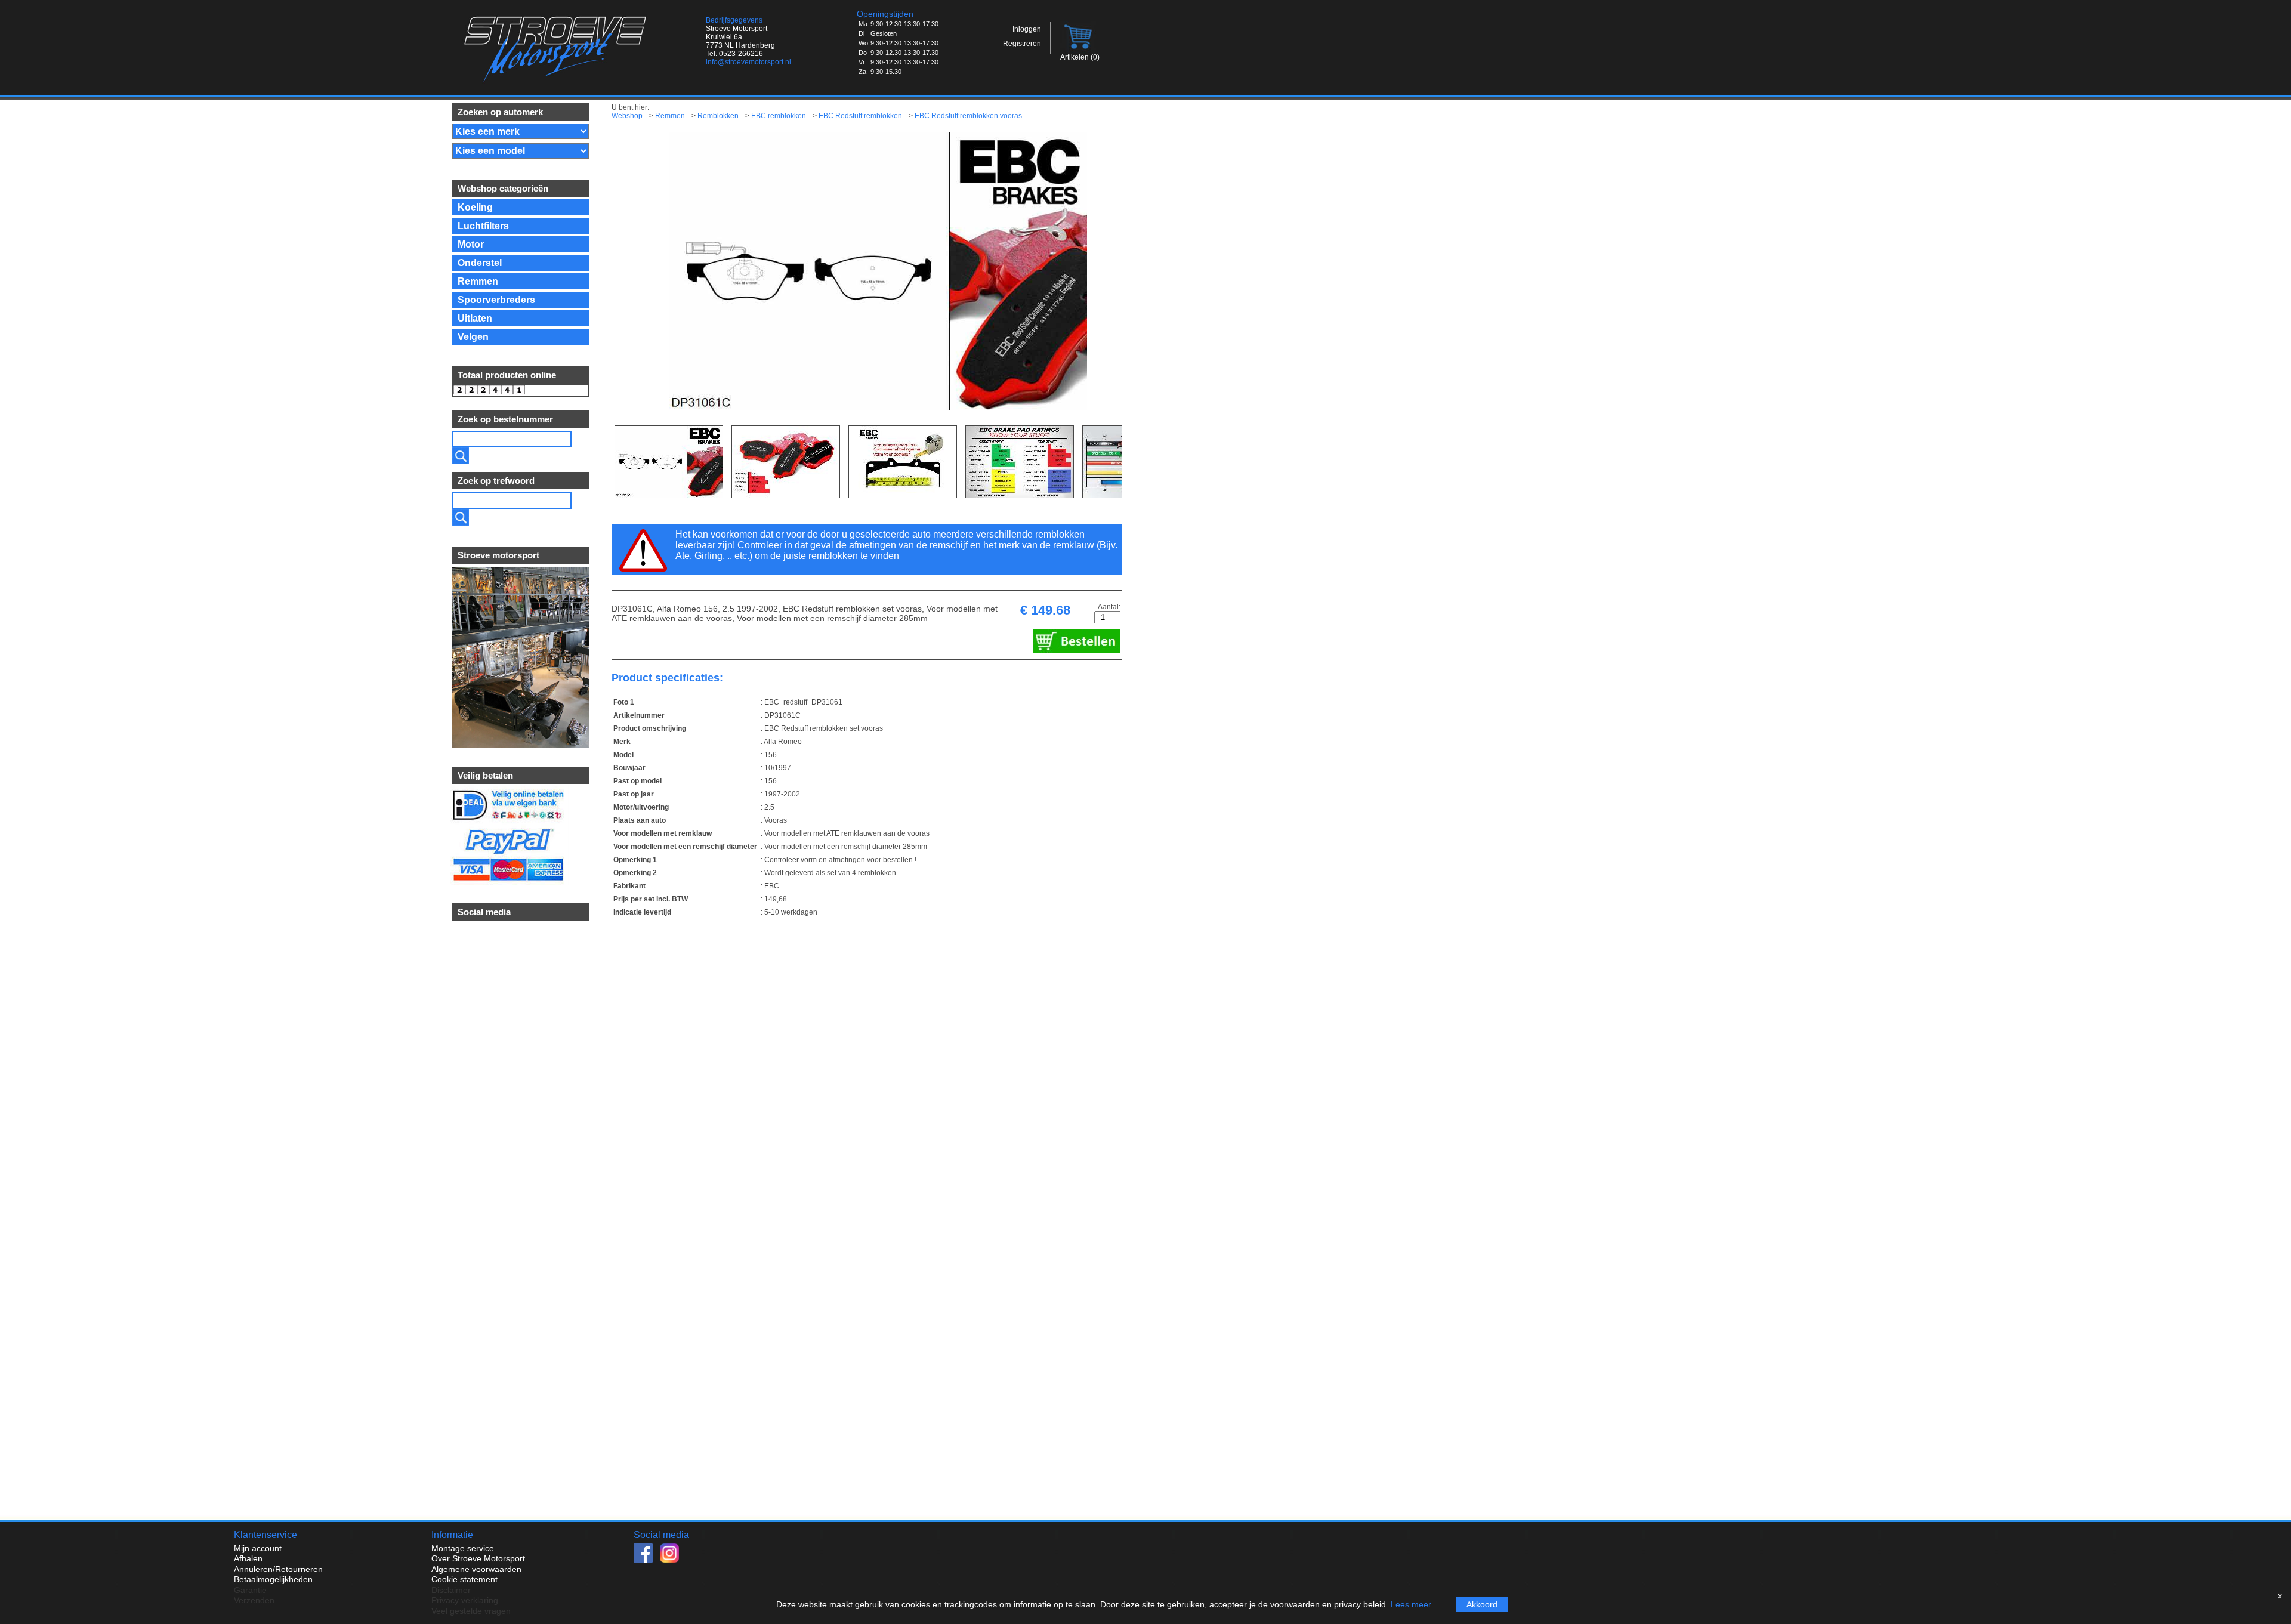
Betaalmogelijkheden (273, 1579)
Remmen (670, 116)
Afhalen (248, 1558)
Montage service (463, 1548)
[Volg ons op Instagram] (672, 1560)
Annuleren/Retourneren (278, 1569)
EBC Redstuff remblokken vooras (968, 116)
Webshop (627, 116)
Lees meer (1411, 1604)
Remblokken (718, 116)
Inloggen (1027, 29)
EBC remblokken (779, 116)
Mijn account (258, 1548)
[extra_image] (669, 462)
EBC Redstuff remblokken (860, 116)
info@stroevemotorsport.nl (748, 62)
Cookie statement (464, 1579)
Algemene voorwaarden (476, 1569)
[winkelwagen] (1079, 50)
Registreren (1022, 44)
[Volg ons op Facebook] (647, 1560)
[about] (519, 745)
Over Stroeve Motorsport (478, 1558)
